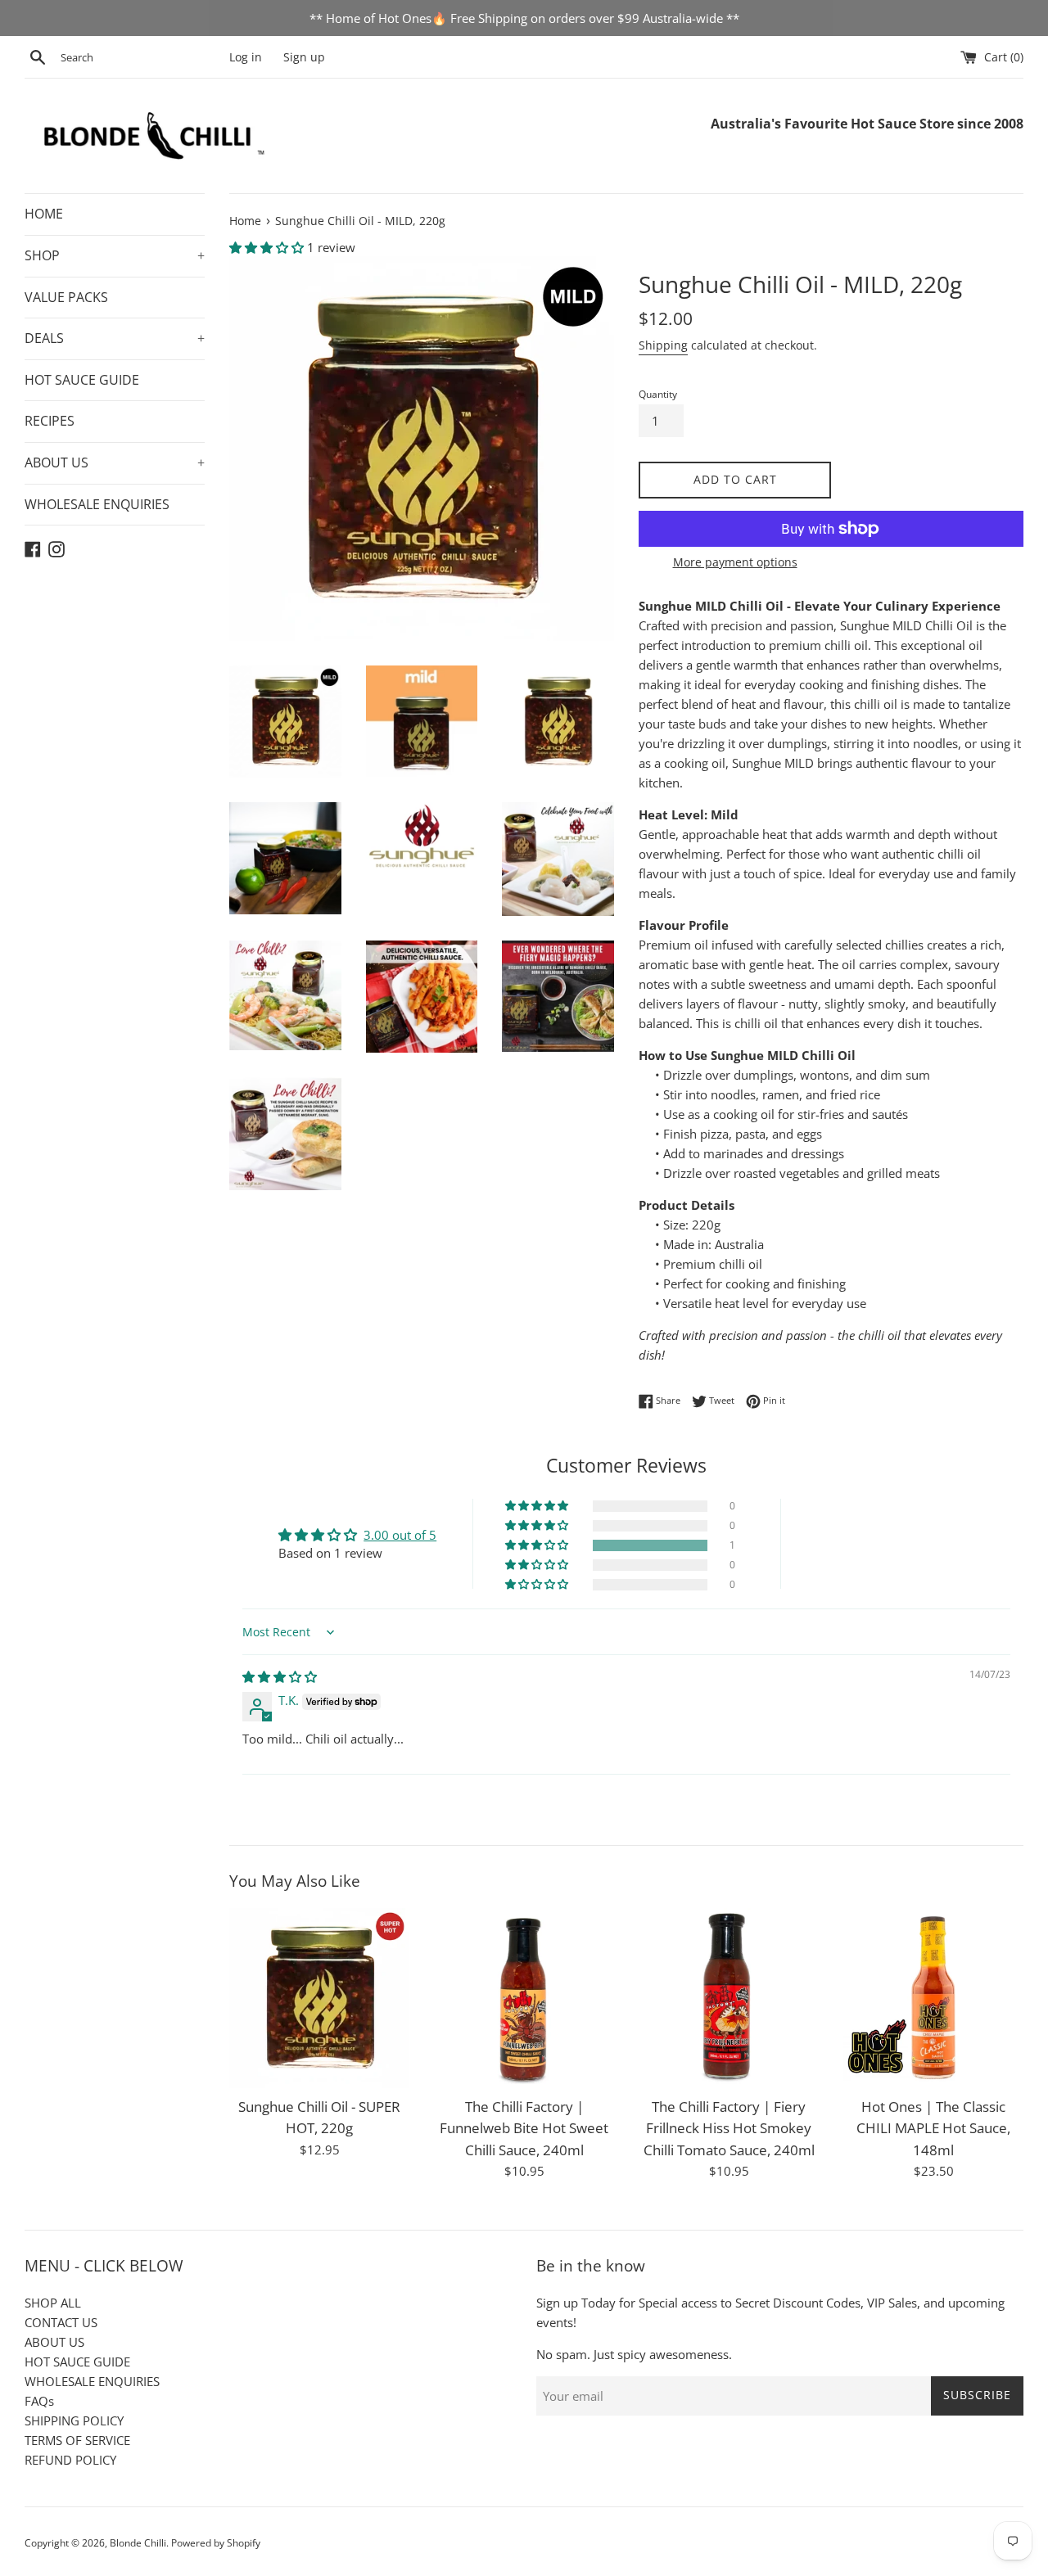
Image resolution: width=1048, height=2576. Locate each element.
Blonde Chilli (138, 2543)
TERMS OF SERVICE (77, 2440)
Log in (246, 57)
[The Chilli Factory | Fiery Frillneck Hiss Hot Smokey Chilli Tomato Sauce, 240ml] (729, 1998)
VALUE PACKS (66, 297)
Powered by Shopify (216, 2543)
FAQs (39, 2401)
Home (245, 221)
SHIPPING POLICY (74, 2420)
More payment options (735, 562)
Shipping (663, 345)
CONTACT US (61, 2322)
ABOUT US (115, 462)
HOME (44, 214)
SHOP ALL (53, 2303)
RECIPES (50, 421)
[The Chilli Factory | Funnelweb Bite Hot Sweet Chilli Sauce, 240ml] (524, 1998)
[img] (280, 1676)
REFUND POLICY (70, 2460)
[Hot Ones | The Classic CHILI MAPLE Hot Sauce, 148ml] (933, 1998)
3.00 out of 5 (400, 1535)
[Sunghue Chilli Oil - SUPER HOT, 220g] (319, 1998)
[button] (268, 247)
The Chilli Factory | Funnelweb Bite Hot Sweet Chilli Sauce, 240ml (524, 2128)
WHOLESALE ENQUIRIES (97, 504)
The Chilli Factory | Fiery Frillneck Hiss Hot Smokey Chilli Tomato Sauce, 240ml (729, 2128)
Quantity (658, 394)
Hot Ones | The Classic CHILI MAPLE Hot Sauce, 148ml (933, 2128)
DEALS (115, 338)
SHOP (115, 255)
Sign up (304, 57)
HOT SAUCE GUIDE (82, 380)
